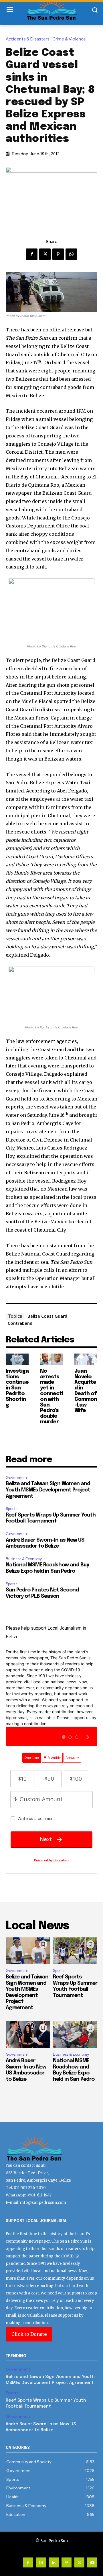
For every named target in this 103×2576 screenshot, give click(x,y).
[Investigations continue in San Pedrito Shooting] (17, 1359)
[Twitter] (45, 254)
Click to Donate (29, 2334)
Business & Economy (24, 1559)
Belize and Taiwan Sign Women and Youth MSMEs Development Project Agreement (48, 1490)
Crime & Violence (69, 39)
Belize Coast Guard (47, 1316)
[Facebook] (32, 254)
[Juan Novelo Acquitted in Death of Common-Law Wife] (86, 1359)
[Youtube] (92, 2562)
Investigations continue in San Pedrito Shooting (17, 1388)
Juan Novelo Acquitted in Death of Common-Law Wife (86, 1391)
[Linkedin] (54, 2562)
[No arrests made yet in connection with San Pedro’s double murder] (51, 1359)
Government (17, 1478)
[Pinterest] (58, 254)
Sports (11, 1509)
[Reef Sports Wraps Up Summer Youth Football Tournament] (75, 1951)
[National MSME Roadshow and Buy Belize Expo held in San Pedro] (75, 2034)
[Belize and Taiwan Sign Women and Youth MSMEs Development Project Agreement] (28, 1951)
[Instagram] (41, 2562)
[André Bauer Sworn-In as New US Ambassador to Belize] (28, 2034)
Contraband (20, 1323)
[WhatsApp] (71, 254)
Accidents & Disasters (28, 39)
